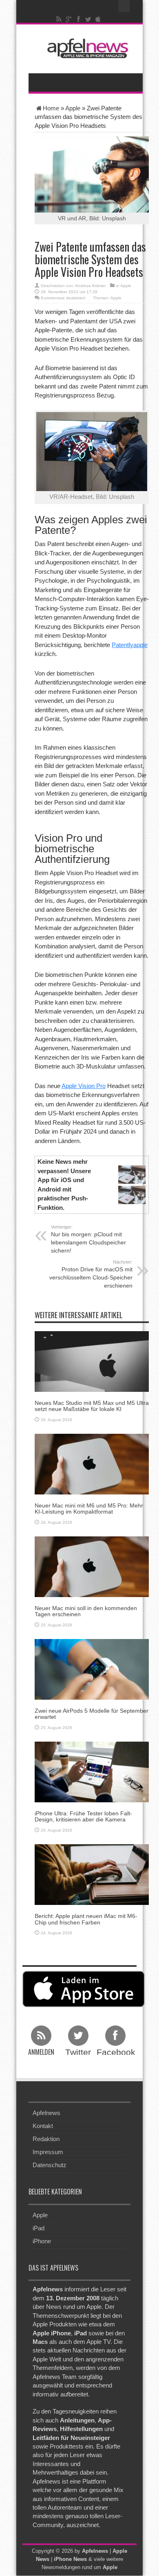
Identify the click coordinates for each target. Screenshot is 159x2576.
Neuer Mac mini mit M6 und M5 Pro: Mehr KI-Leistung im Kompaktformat (89, 1509)
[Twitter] (88, 19)
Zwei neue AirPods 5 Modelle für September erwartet (92, 1714)
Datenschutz (50, 2165)
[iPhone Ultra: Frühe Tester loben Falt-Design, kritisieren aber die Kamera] (92, 1772)
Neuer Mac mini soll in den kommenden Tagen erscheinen (86, 1611)
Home (51, 108)
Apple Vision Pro (84, 1086)
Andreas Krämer (90, 286)
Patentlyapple (130, 645)
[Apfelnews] (86, 48)
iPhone (42, 2241)
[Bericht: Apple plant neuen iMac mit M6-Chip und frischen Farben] (92, 1874)
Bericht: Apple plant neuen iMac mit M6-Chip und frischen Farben (86, 1919)
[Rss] (59, 19)
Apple (73, 108)
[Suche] (124, 6)
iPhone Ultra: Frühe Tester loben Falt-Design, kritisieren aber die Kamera (83, 1816)
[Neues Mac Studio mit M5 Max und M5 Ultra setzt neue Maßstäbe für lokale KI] (92, 1361)
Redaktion (46, 2139)
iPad (39, 2228)
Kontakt (43, 2126)
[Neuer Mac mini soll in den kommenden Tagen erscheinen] (92, 1566)
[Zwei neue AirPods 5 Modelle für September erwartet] (92, 1669)
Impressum (48, 2152)
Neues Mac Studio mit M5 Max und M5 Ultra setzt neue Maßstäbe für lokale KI (92, 1406)
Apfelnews (46, 2113)
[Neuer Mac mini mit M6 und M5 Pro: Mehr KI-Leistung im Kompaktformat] (92, 1463)
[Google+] (69, 19)
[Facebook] (79, 19)
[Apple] (98, 19)
